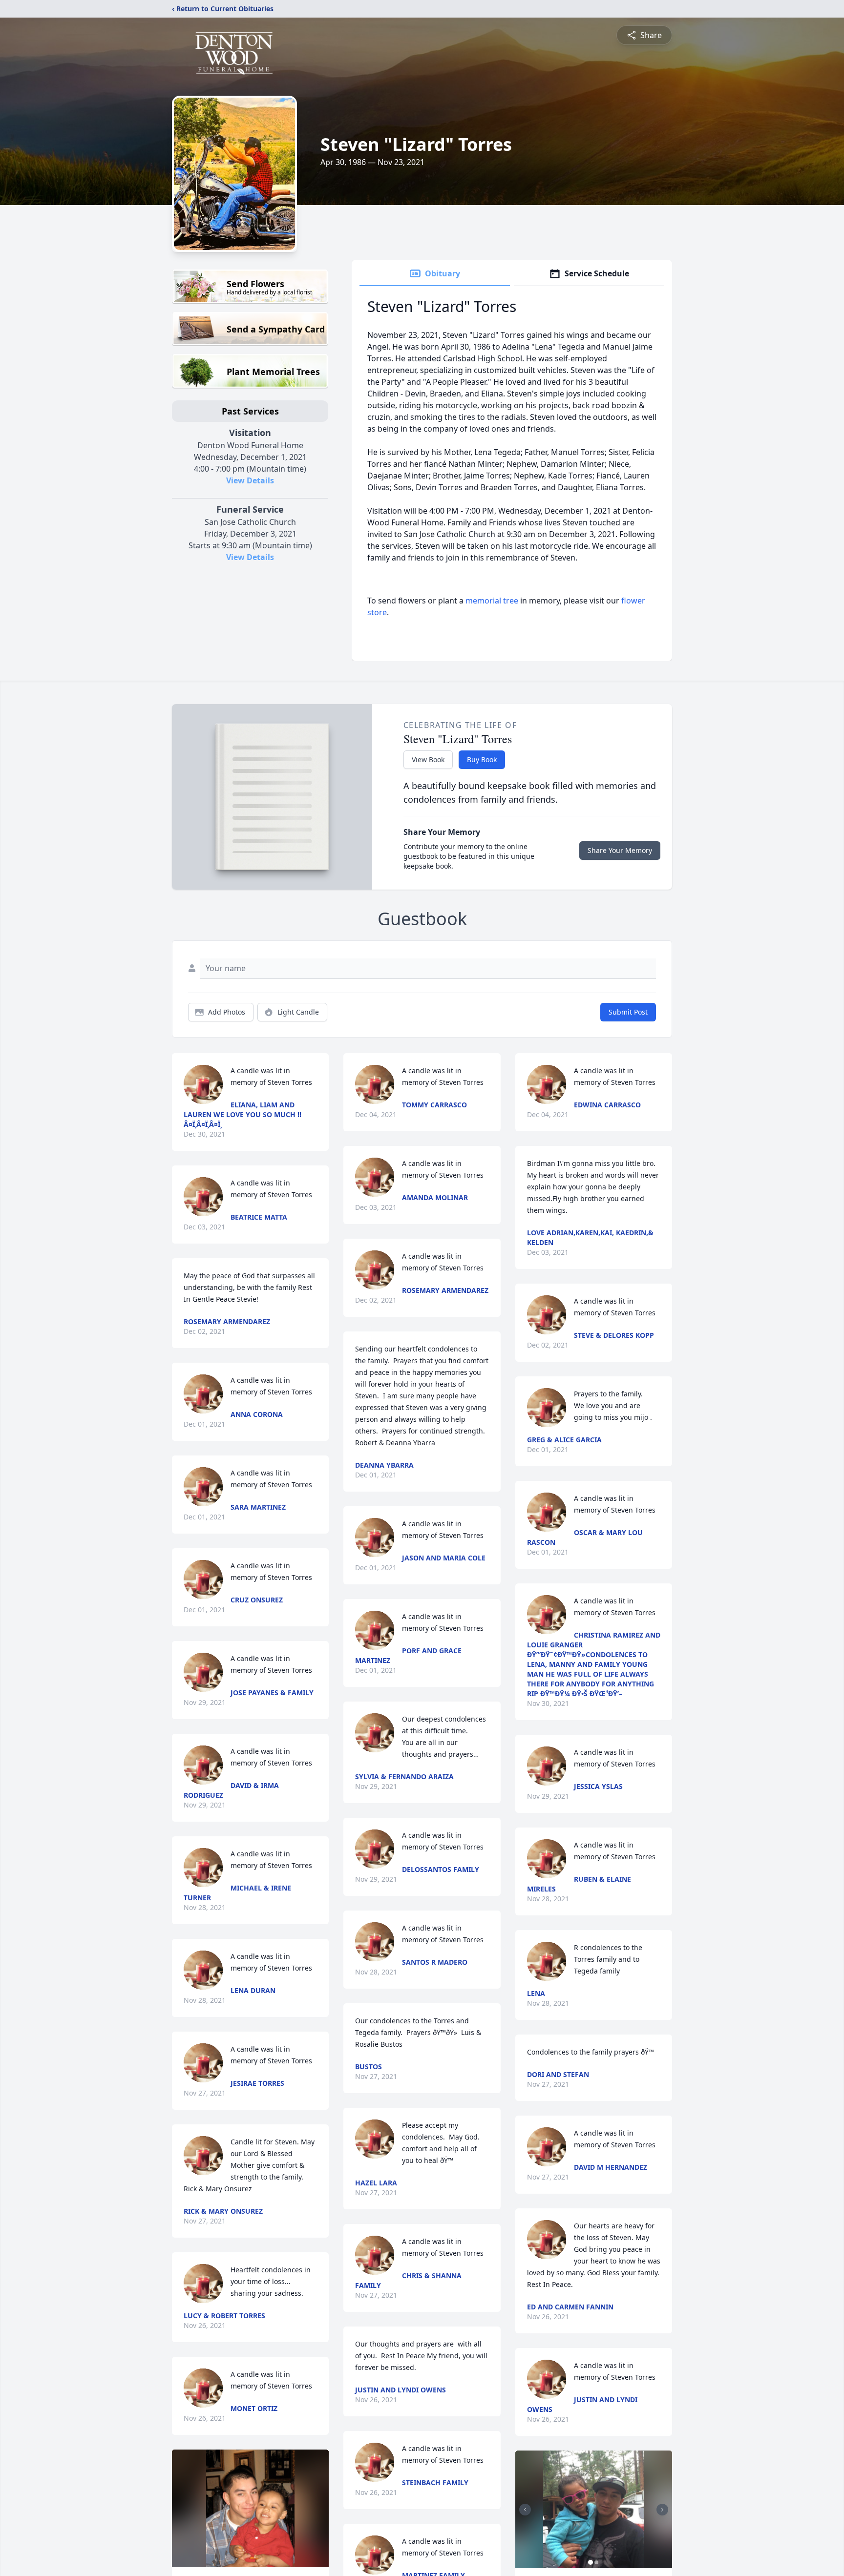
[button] (250, 2508)
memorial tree (492, 601)
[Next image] (662, 2510)
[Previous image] (525, 2510)
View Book (428, 759)
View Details (250, 480)
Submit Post (628, 1012)
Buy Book (482, 759)
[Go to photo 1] (591, 2562)
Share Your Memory (620, 850)
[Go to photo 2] (596, 2562)
